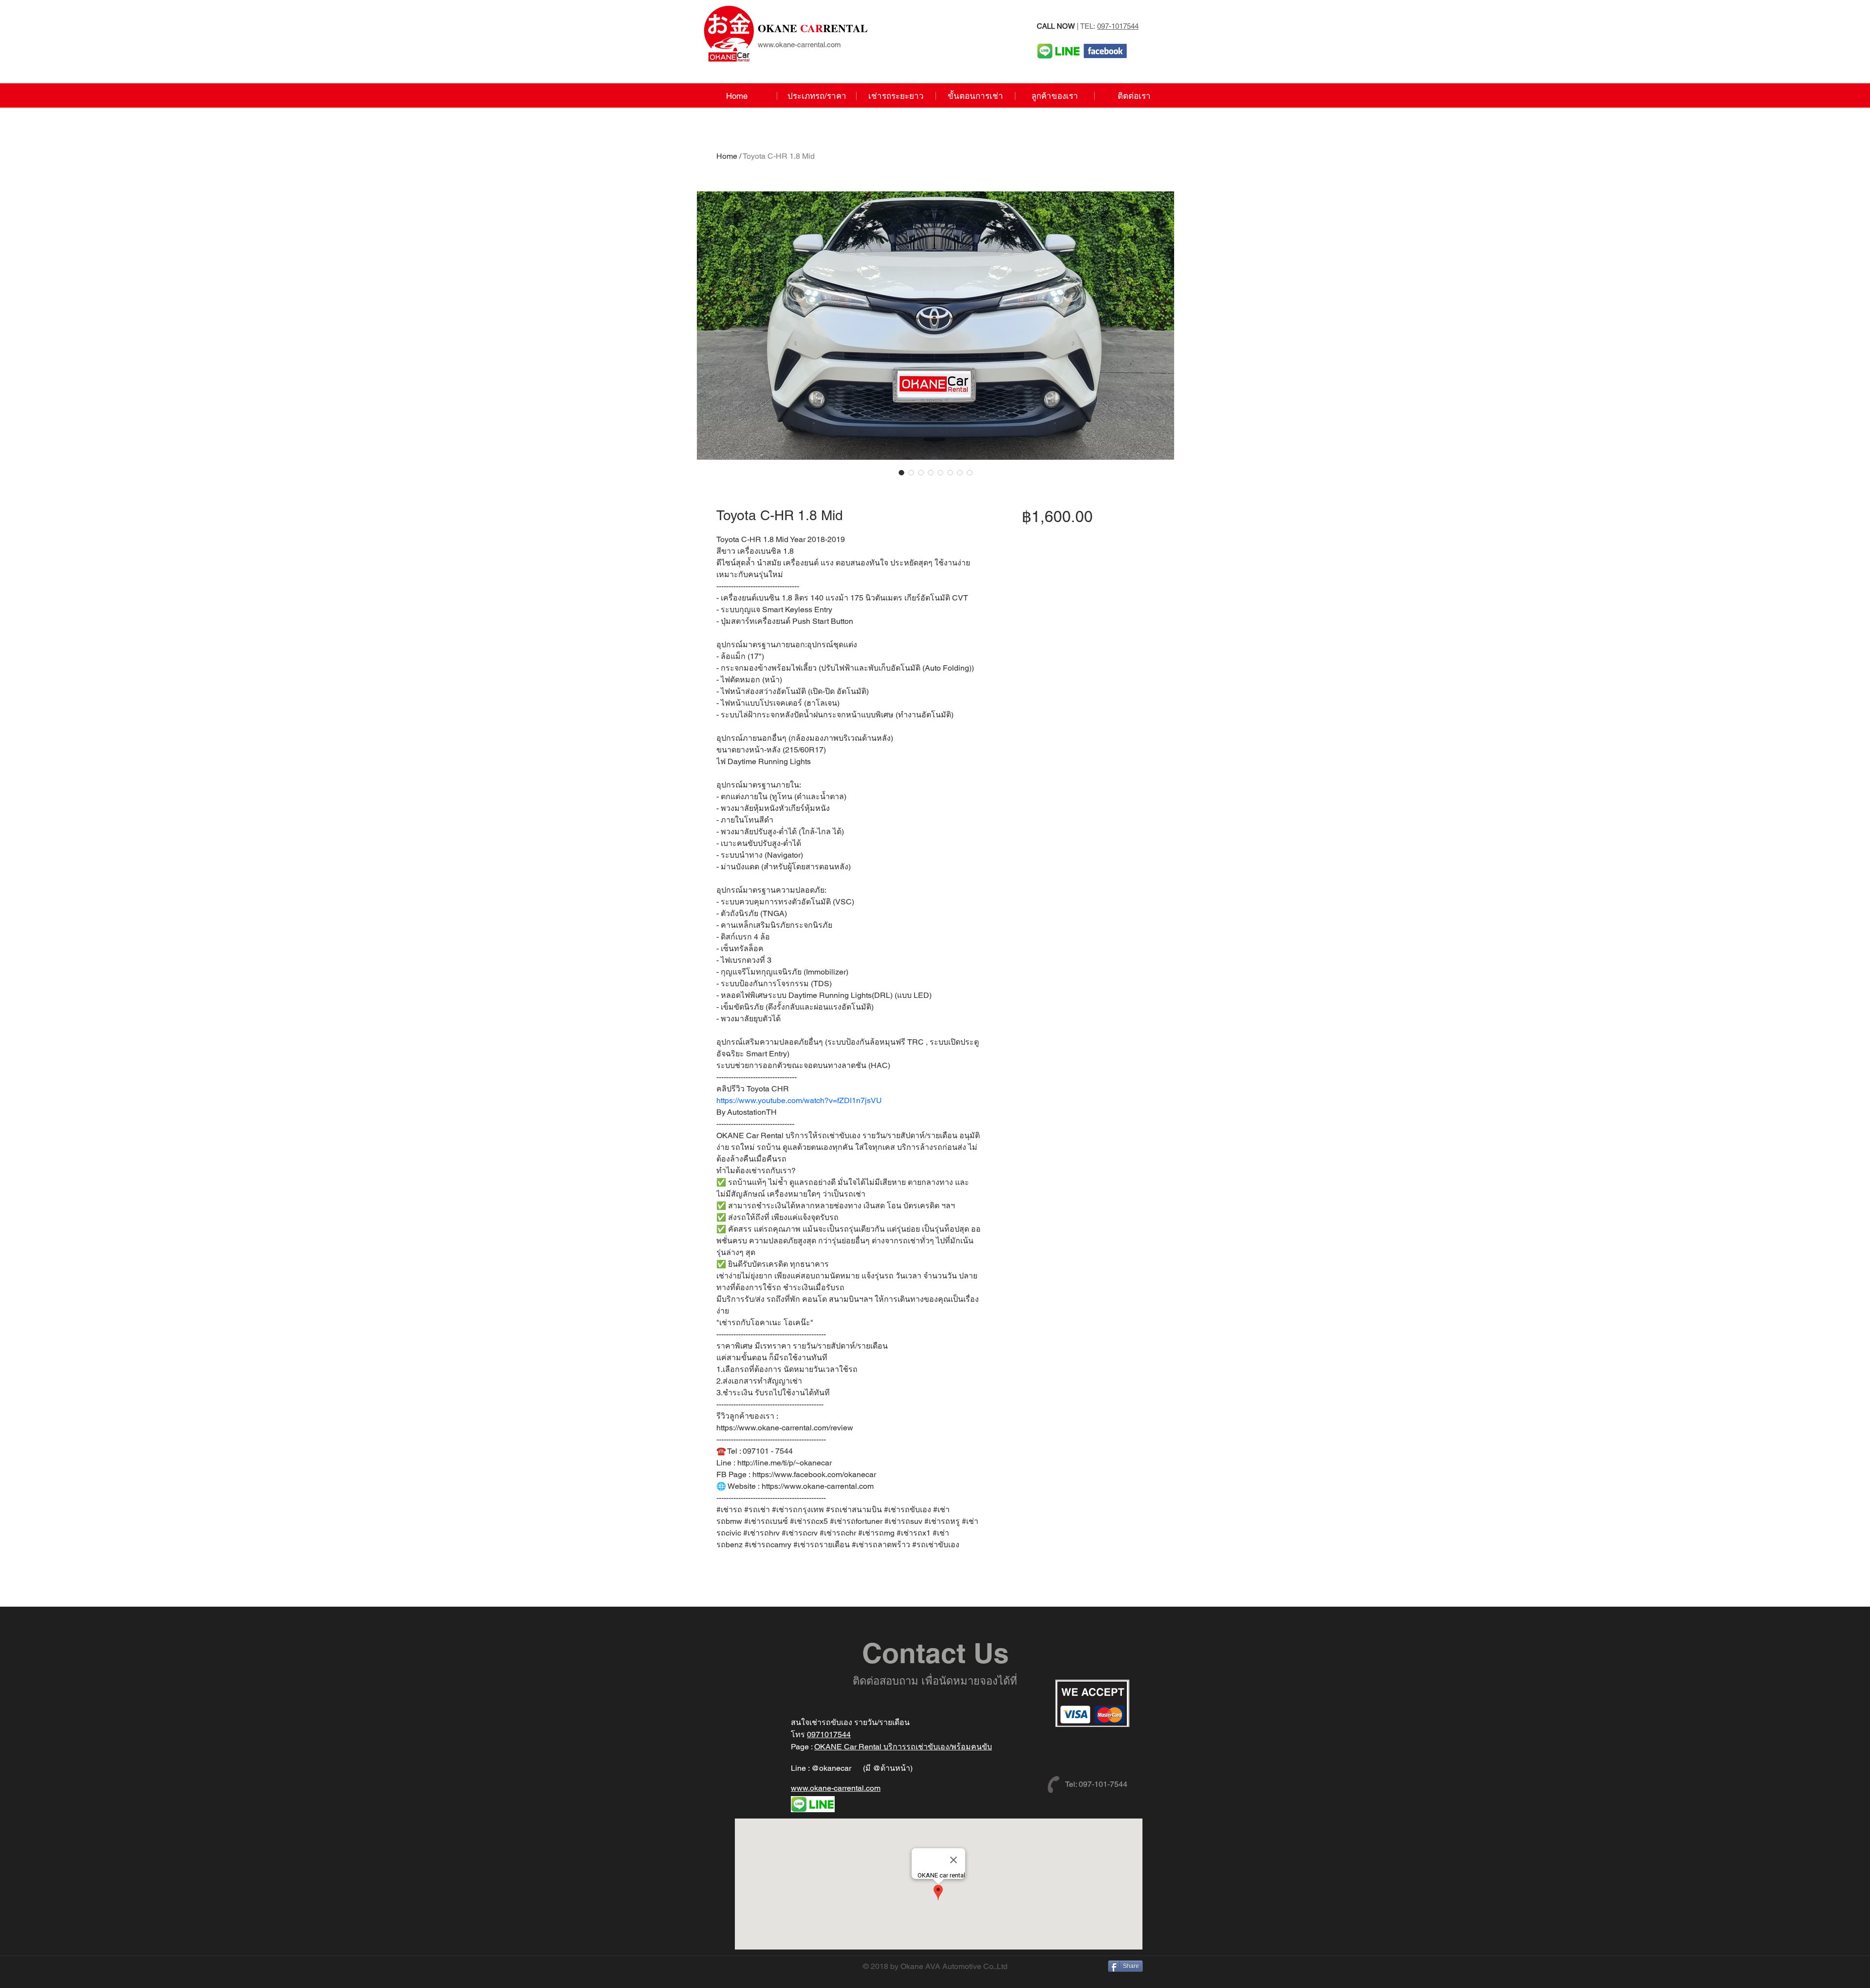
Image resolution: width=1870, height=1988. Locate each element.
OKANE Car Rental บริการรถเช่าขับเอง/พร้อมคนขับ (903, 1747)
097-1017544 (1118, 26)
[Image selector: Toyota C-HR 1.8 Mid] (901, 472)
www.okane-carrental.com (799, 45)
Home (727, 156)
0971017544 (829, 1735)
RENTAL (813, 28)
